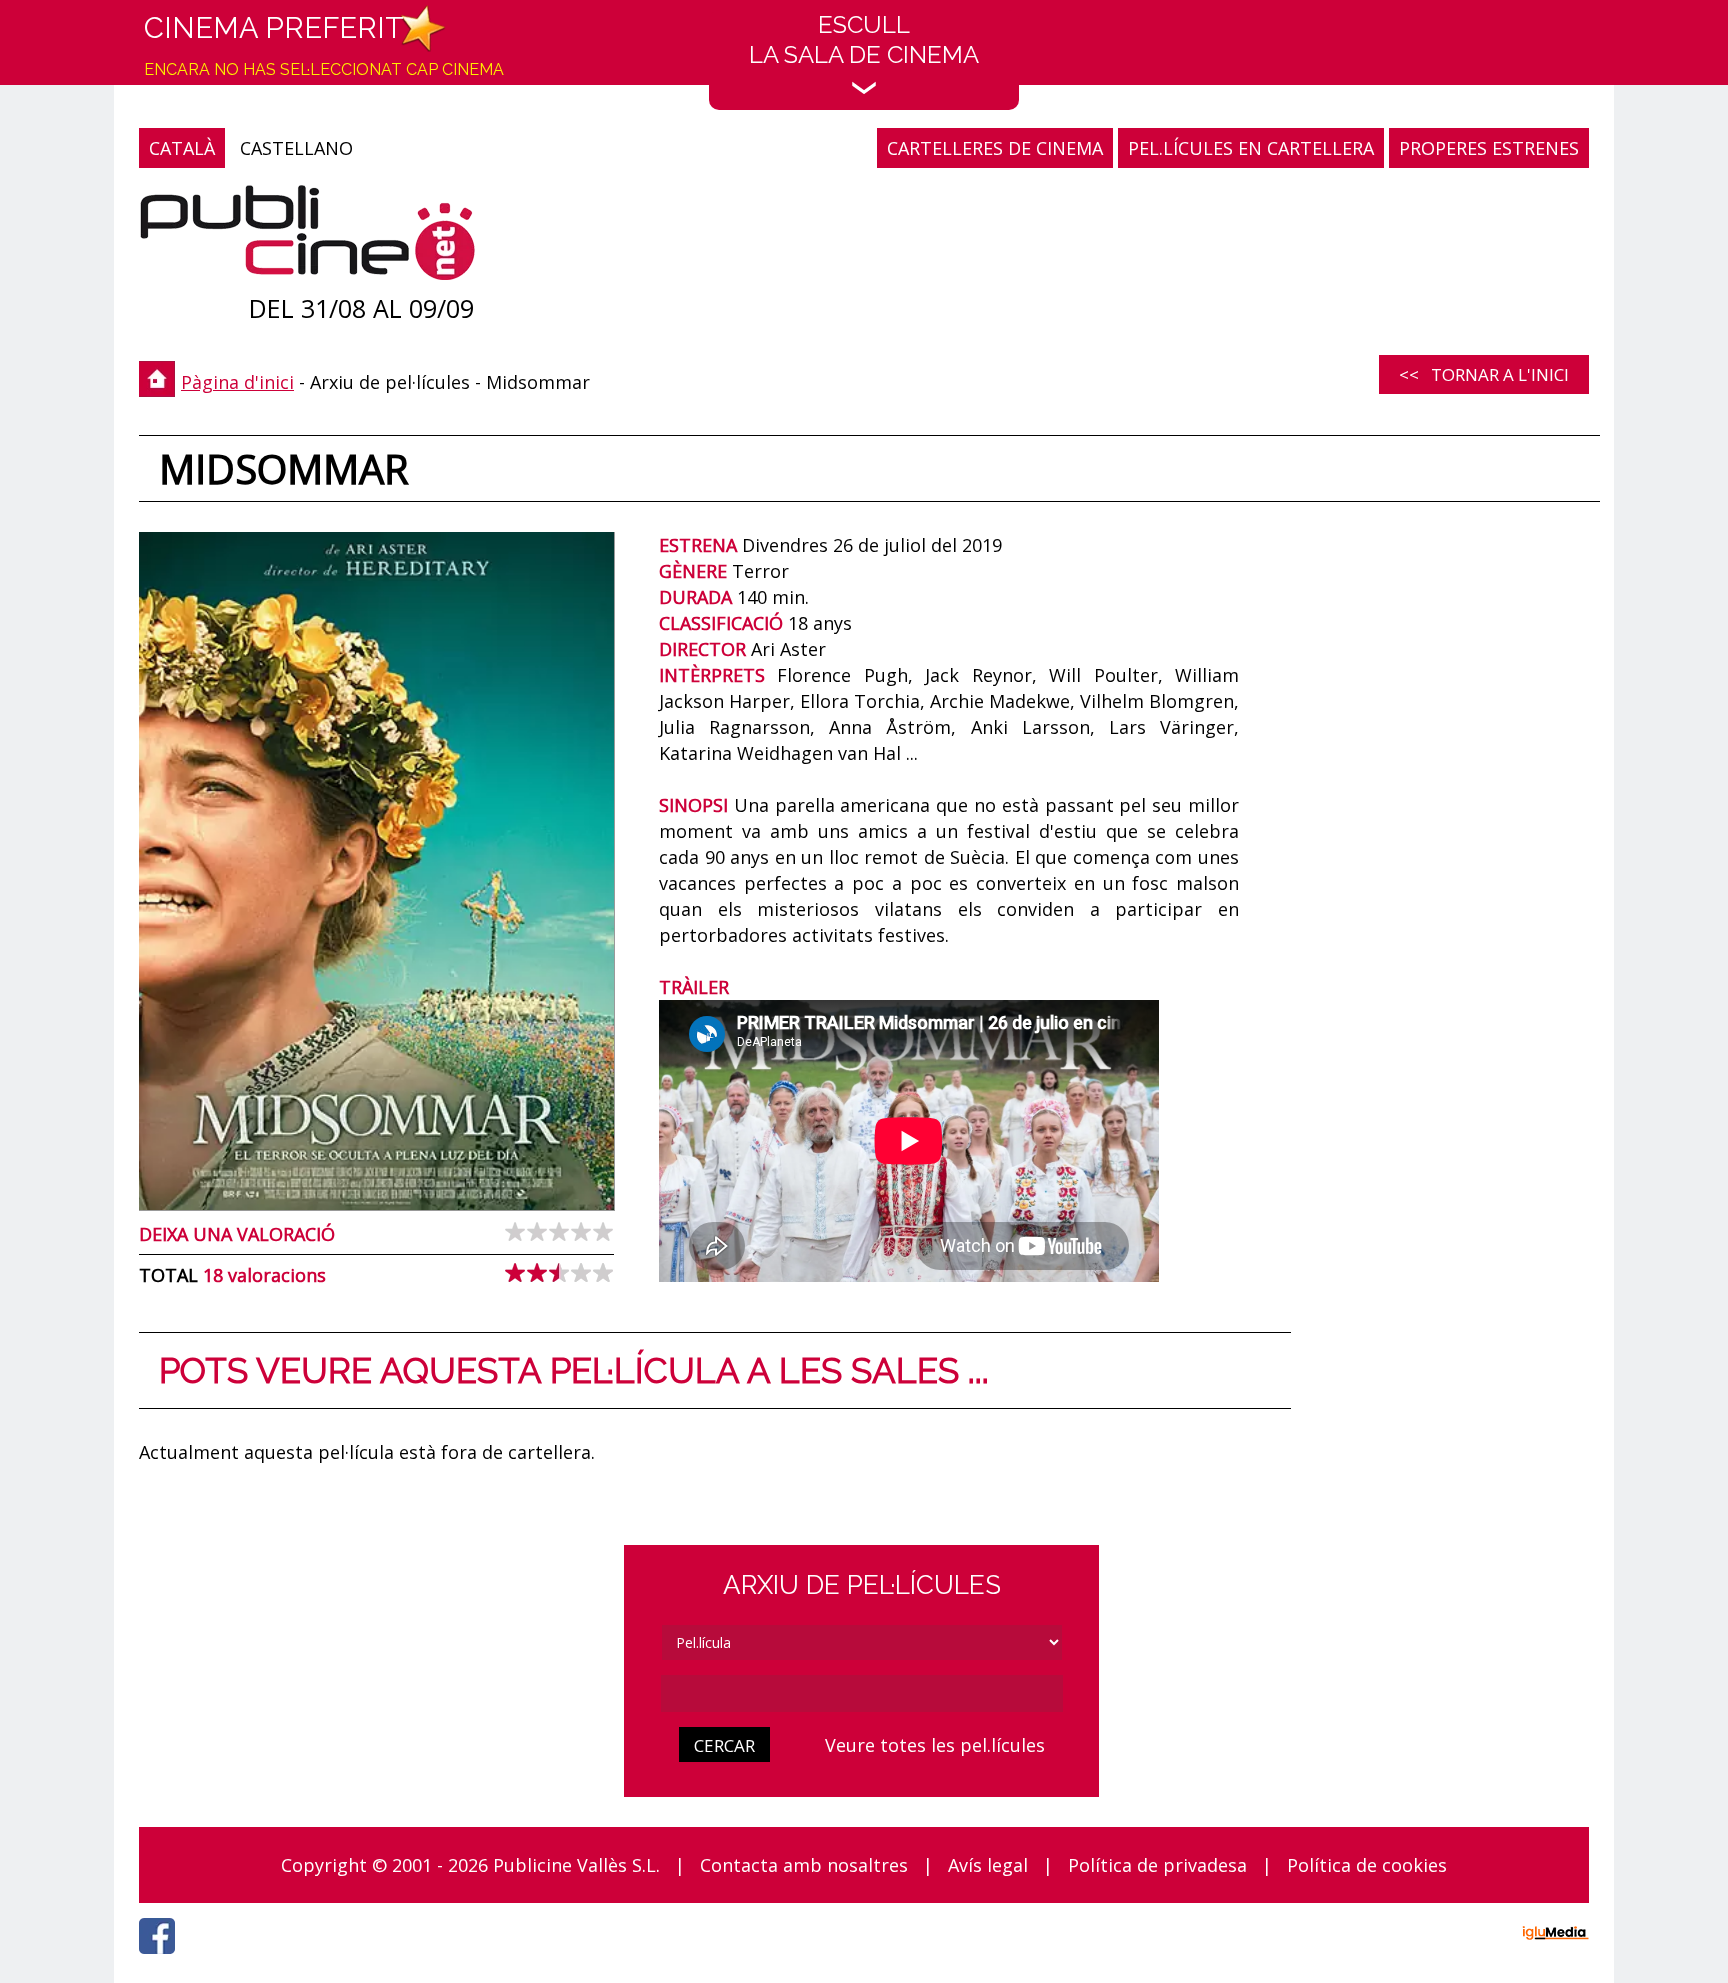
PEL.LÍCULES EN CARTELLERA (1251, 148)
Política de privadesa (1157, 1865)
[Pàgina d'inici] (307, 237)
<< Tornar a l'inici (1484, 374)
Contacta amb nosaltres (804, 1865)
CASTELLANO (296, 148)
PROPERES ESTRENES (1489, 148)
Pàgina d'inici (237, 382)
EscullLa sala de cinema (864, 39)
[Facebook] (162, 1959)
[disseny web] (1555, 1936)
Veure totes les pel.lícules (935, 1745)
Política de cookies (1367, 1865)
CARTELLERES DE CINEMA (995, 148)
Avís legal (988, 1865)
